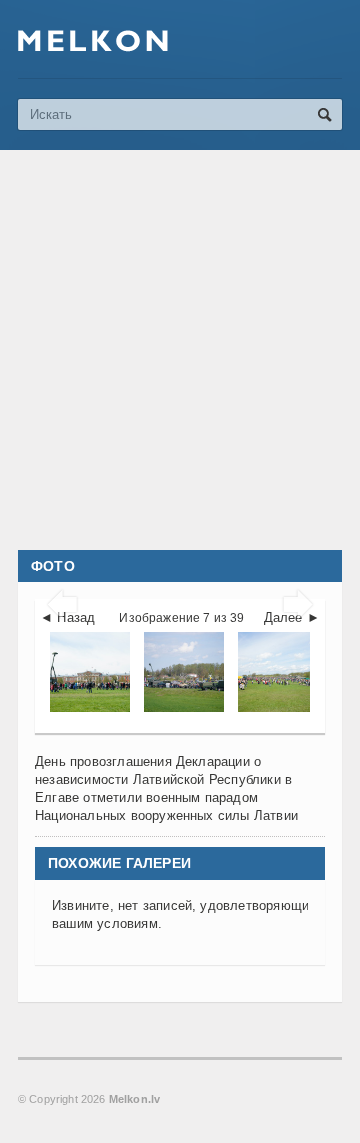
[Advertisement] (180, 350)
